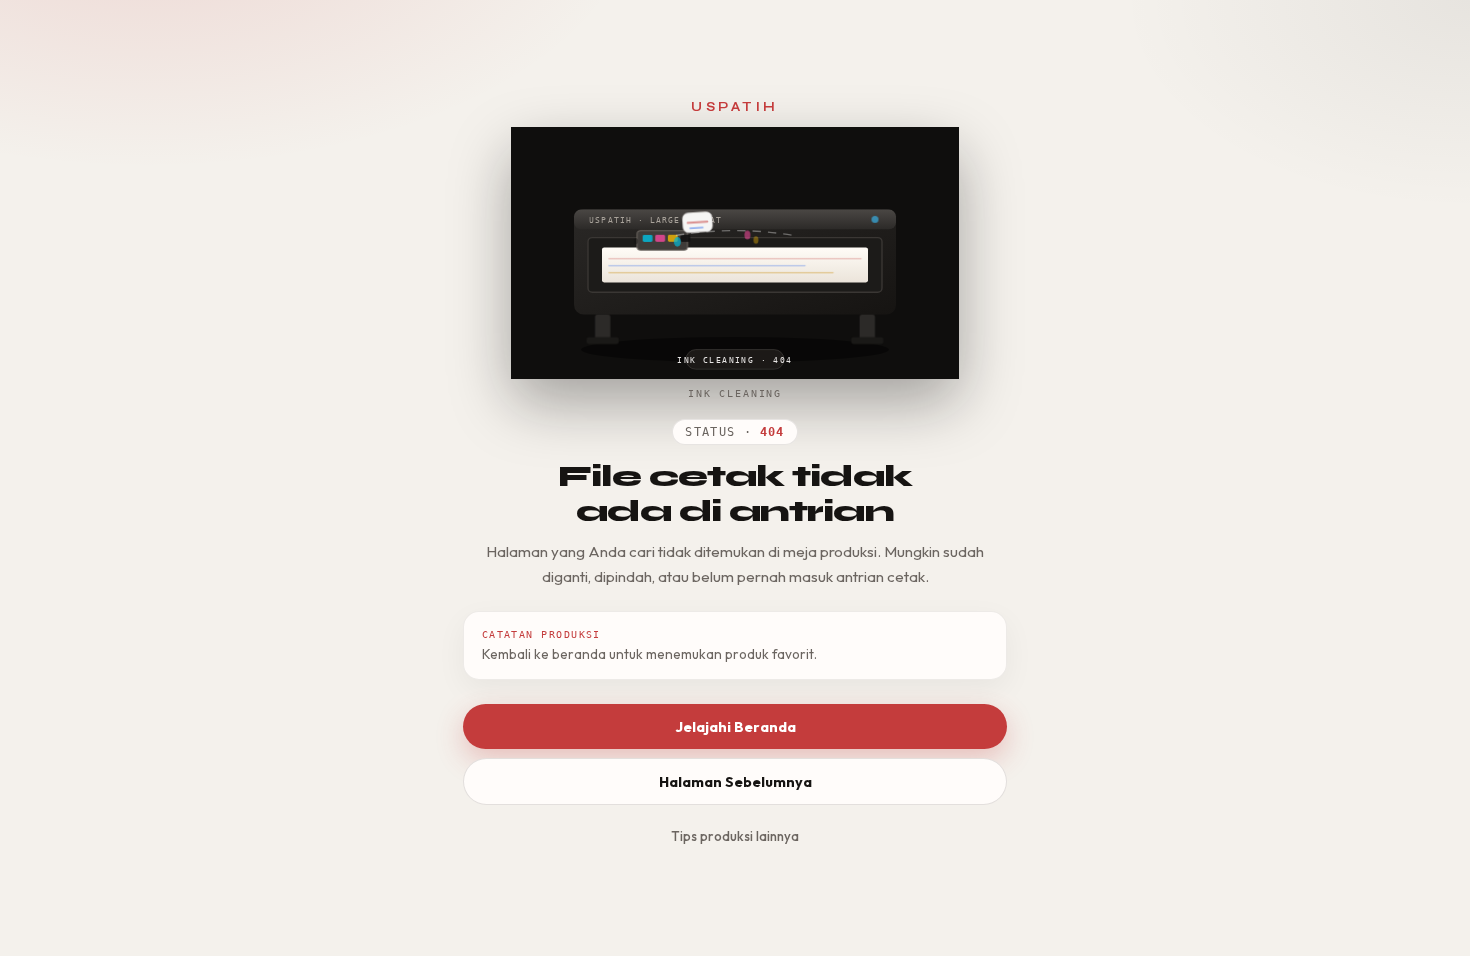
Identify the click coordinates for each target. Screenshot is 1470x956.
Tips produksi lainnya (735, 836)
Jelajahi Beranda (735, 727)
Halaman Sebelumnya (735, 782)
